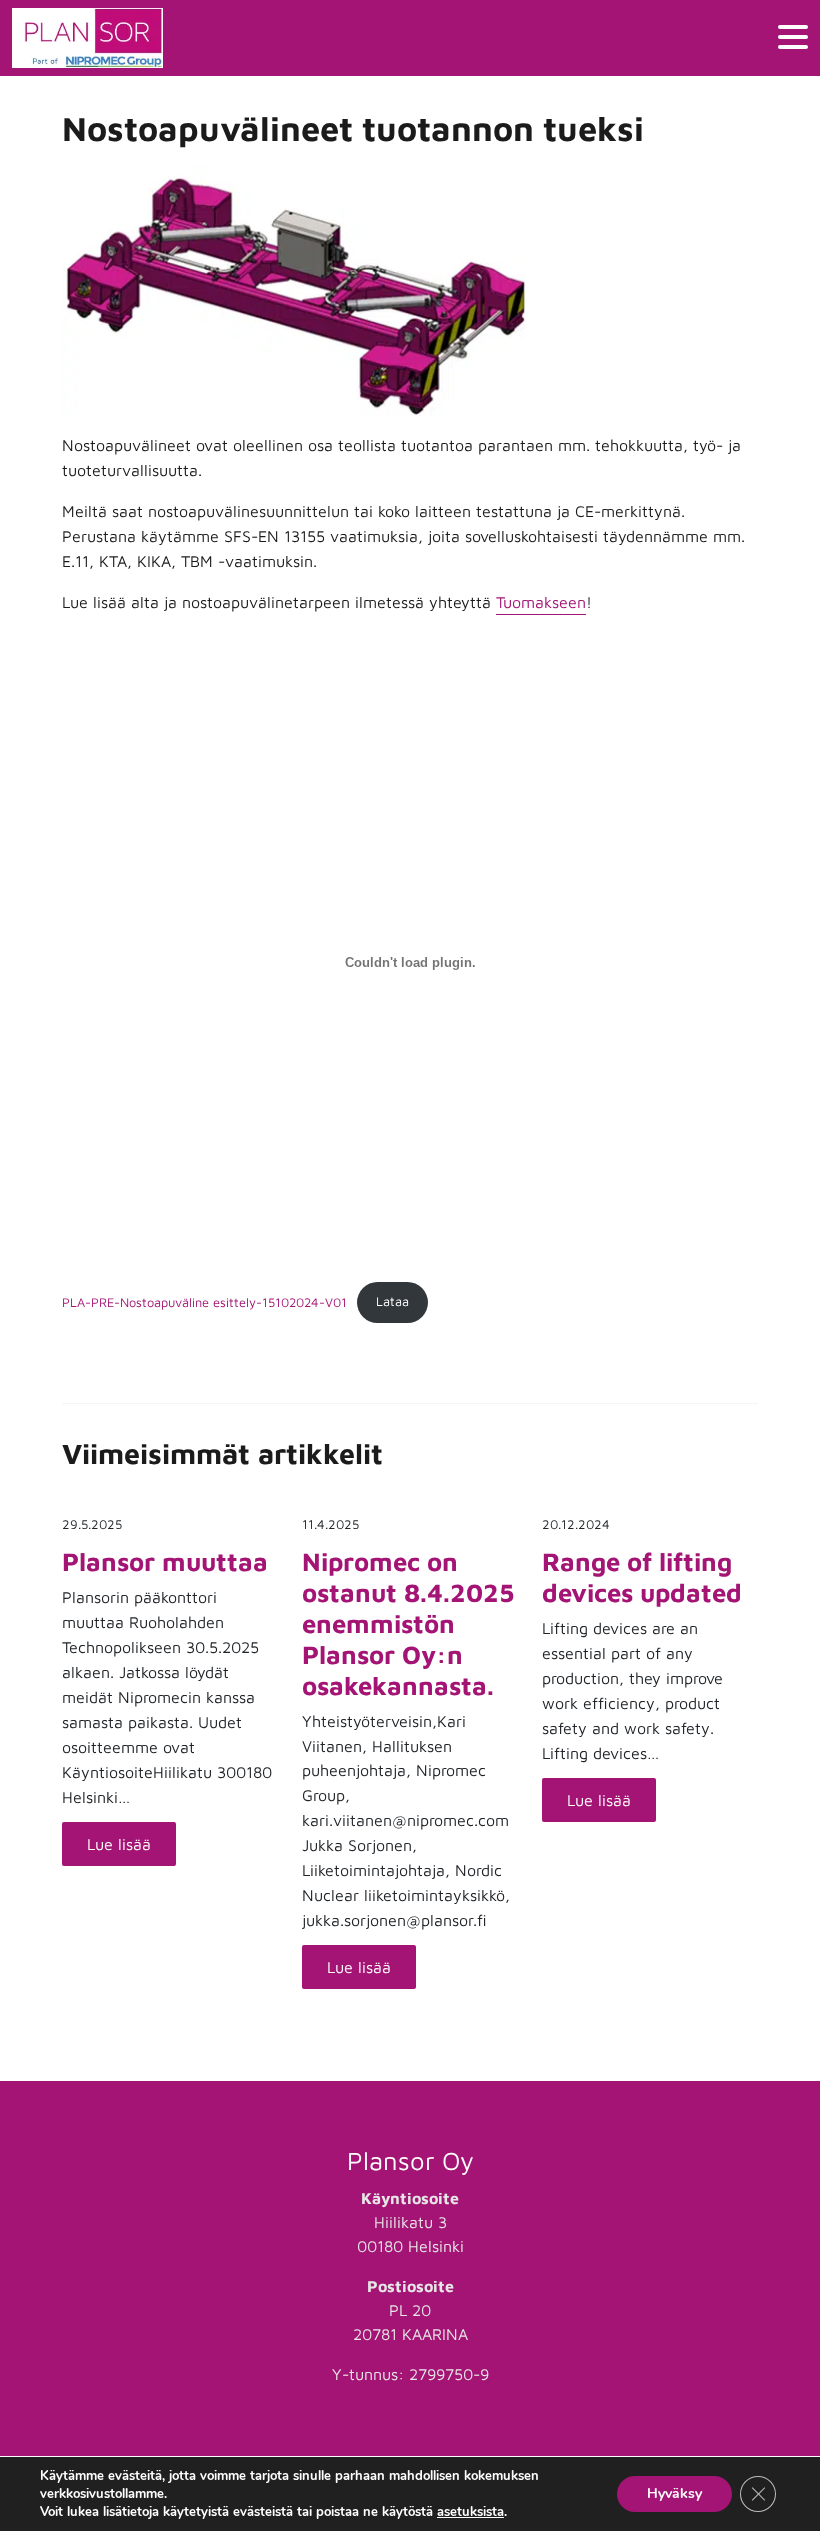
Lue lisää (119, 1844)
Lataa (392, 1301)
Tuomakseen (541, 602)
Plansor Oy (410, 2160)
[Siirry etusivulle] (87, 38)
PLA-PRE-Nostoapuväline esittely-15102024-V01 (204, 1301)
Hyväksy (674, 2493)
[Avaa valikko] (793, 38)
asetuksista (470, 2512)
